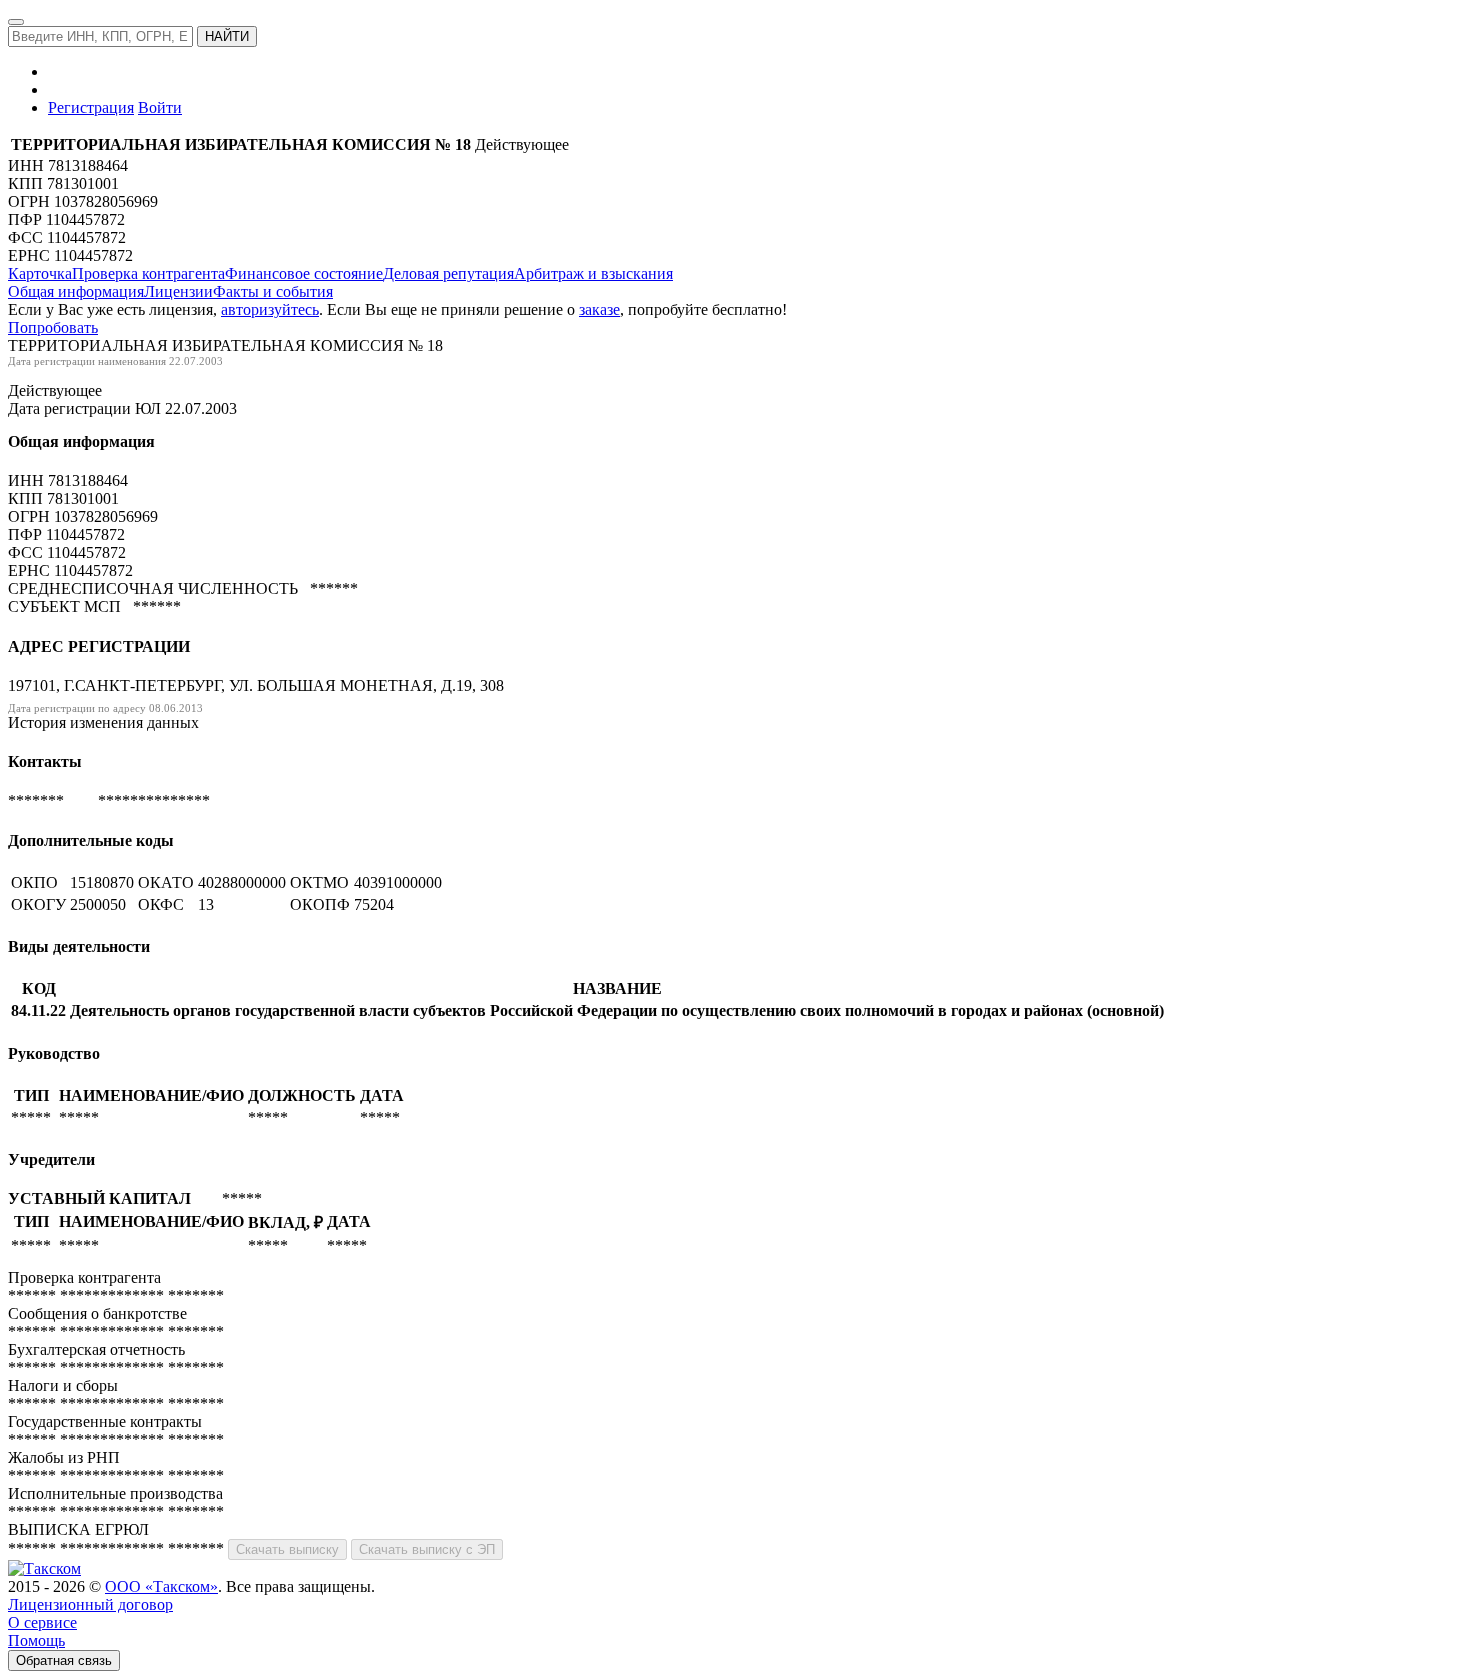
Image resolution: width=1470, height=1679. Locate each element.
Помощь (36, 1640)
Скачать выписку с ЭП (427, 1549)
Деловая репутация (448, 273)
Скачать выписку (287, 1549)
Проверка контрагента (148, 273)
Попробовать (53, 327)
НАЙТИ (227, 36)
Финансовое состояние (304, 273)
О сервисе (42, 1622)
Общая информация (76, 291)
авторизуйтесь (270, 309)
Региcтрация (91, 107)
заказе (599, 309)
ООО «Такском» (161, 1586)
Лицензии (178, 291)
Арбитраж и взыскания (593, 273)
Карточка (40, 273)
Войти (160, 107)
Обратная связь (64, 1660)
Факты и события (273, 291)
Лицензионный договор (90, 1604)
